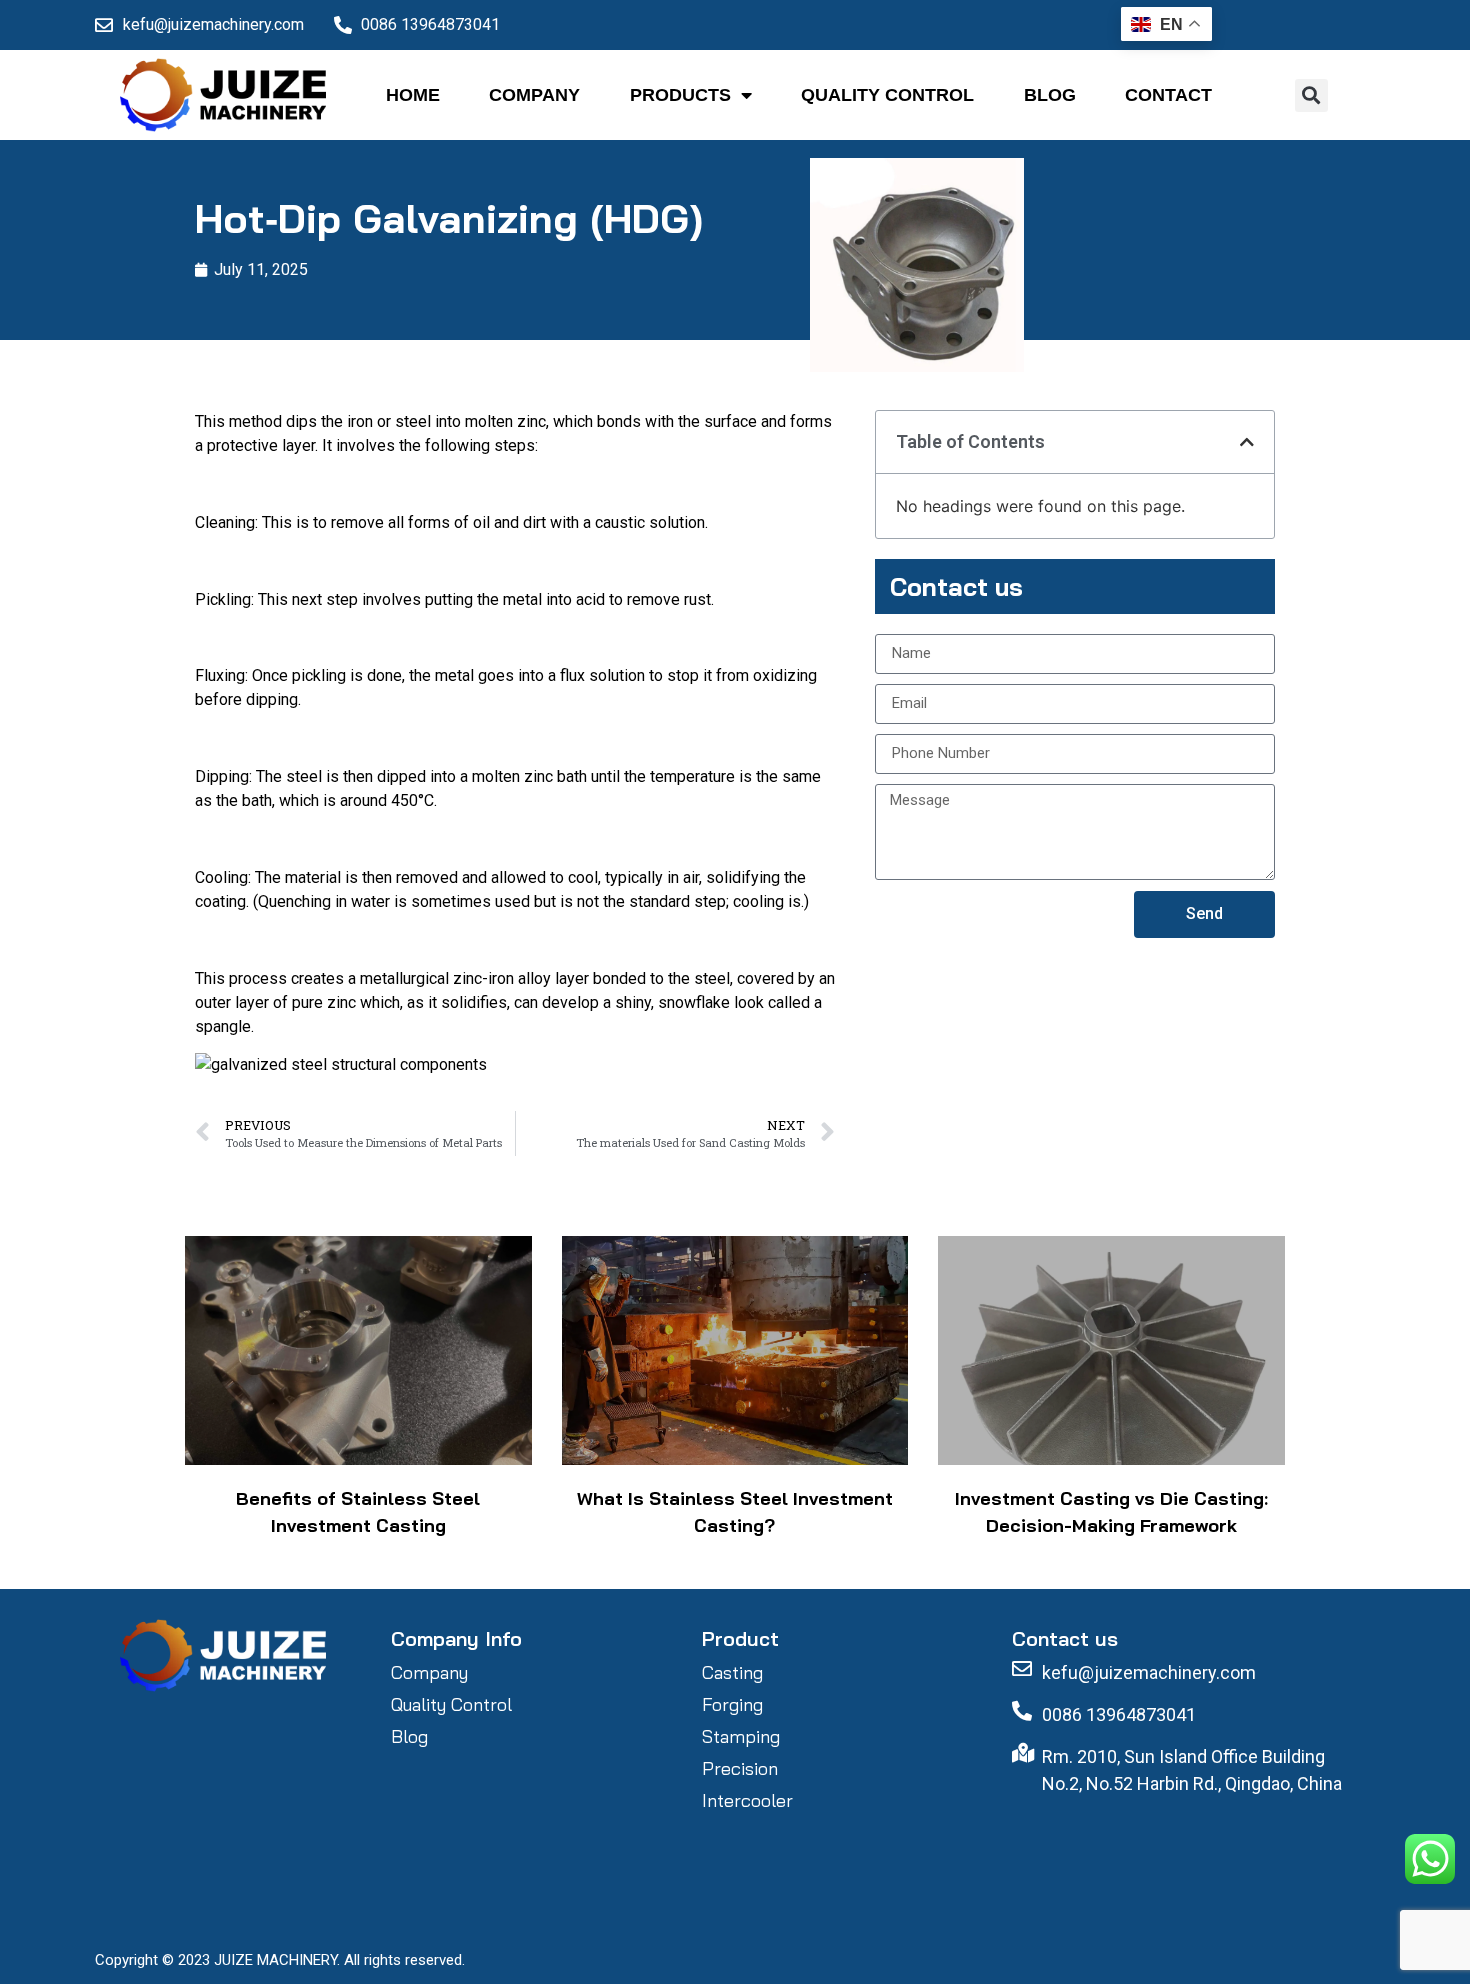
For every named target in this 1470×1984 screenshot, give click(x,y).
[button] (1311, 95)
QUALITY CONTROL (887, 95)
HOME (413, 95)
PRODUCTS (680, 95)
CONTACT (1168, 95)
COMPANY (534, 95)
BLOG (1050, 95)
